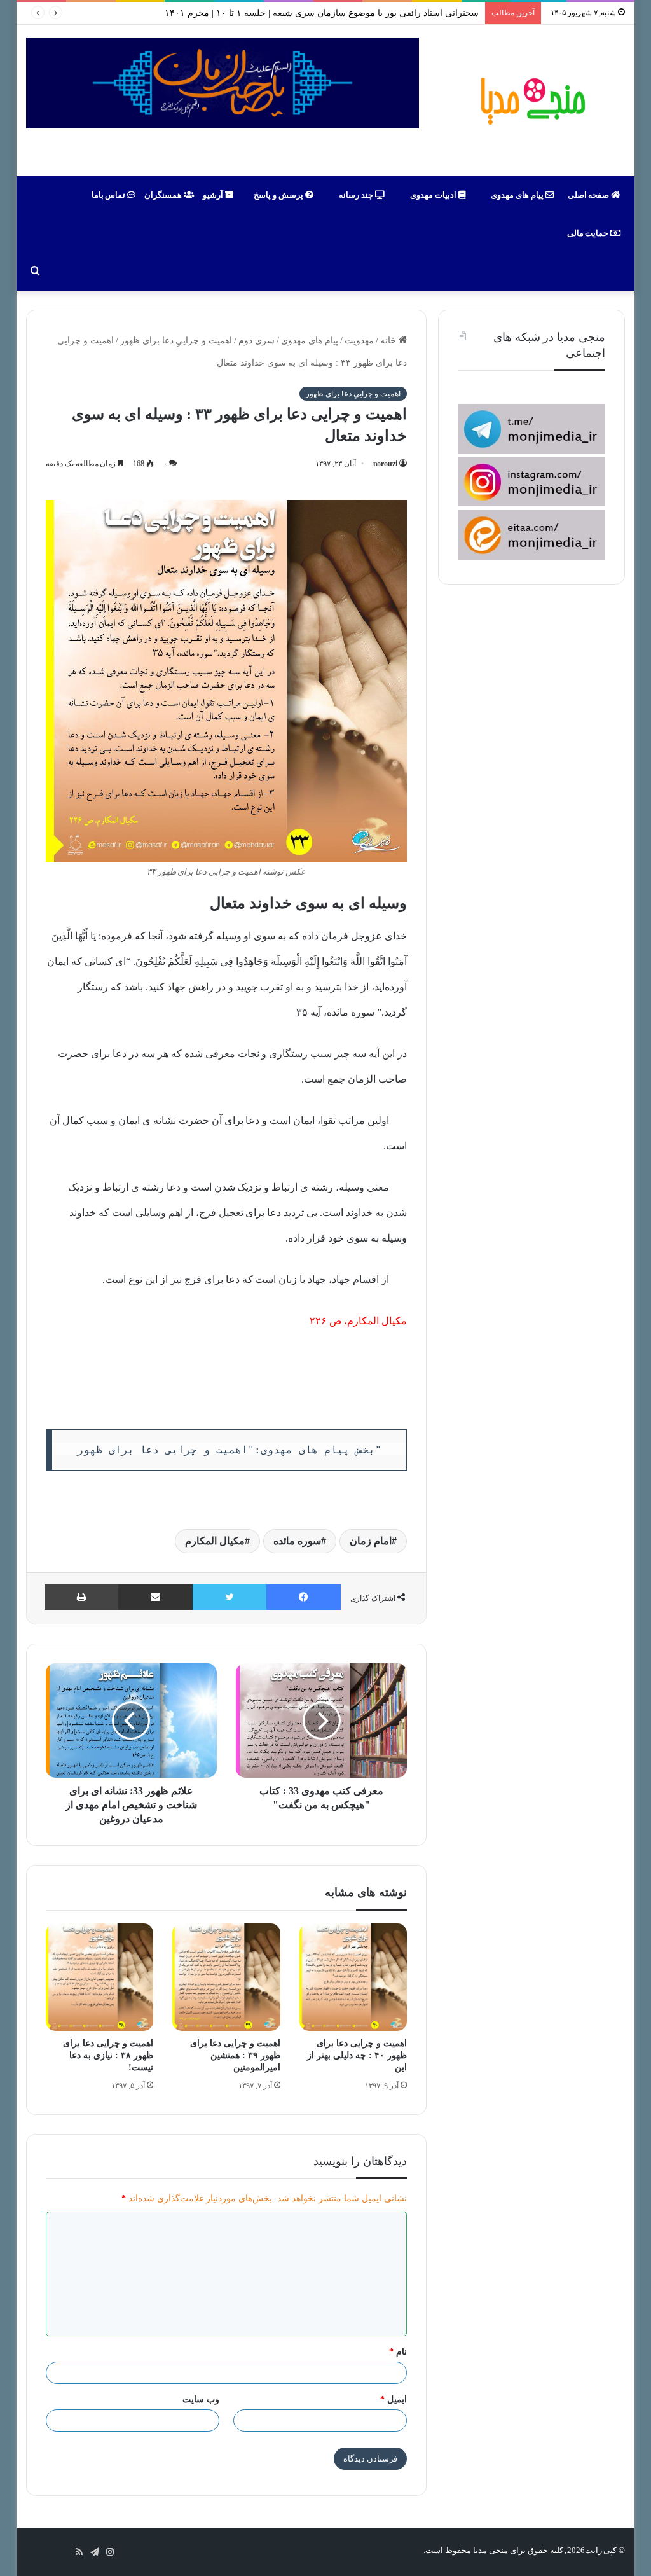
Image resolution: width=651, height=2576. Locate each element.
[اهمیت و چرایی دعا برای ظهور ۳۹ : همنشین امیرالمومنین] (226, 1977)
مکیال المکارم (377, 1321)
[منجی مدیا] (531, 100)
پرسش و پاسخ (279, 195)
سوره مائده (297, 1541)
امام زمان (371, 1541)
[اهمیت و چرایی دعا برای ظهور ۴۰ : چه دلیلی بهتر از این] (353, 1977)
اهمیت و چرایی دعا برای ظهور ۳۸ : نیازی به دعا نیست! (108, 2055)
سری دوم (257, 341)
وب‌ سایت (201, 2399)
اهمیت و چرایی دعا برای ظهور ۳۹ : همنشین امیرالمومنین (235, 2055)
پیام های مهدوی (518, 195)
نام (398, 2352)
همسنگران (164, 195)
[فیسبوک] (304, 1597)
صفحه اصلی (590, 195)
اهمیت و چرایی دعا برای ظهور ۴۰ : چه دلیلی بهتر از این (357, 2055)
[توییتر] (230, 1597)
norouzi (386, 464)
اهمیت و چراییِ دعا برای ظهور (176, 341)
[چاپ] (81, 1597)
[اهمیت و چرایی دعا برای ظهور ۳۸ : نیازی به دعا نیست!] (100, 1977)
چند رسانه (357, 195)
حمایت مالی (589, 233)
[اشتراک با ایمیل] (155, 1597)
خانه (389, 341)
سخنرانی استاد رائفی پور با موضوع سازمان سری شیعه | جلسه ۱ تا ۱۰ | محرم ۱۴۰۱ (321, 13)
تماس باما (110, 195)
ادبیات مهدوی (434, 195)
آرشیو (214, 195)
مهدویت (359, 341)
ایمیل (394, 2399)
